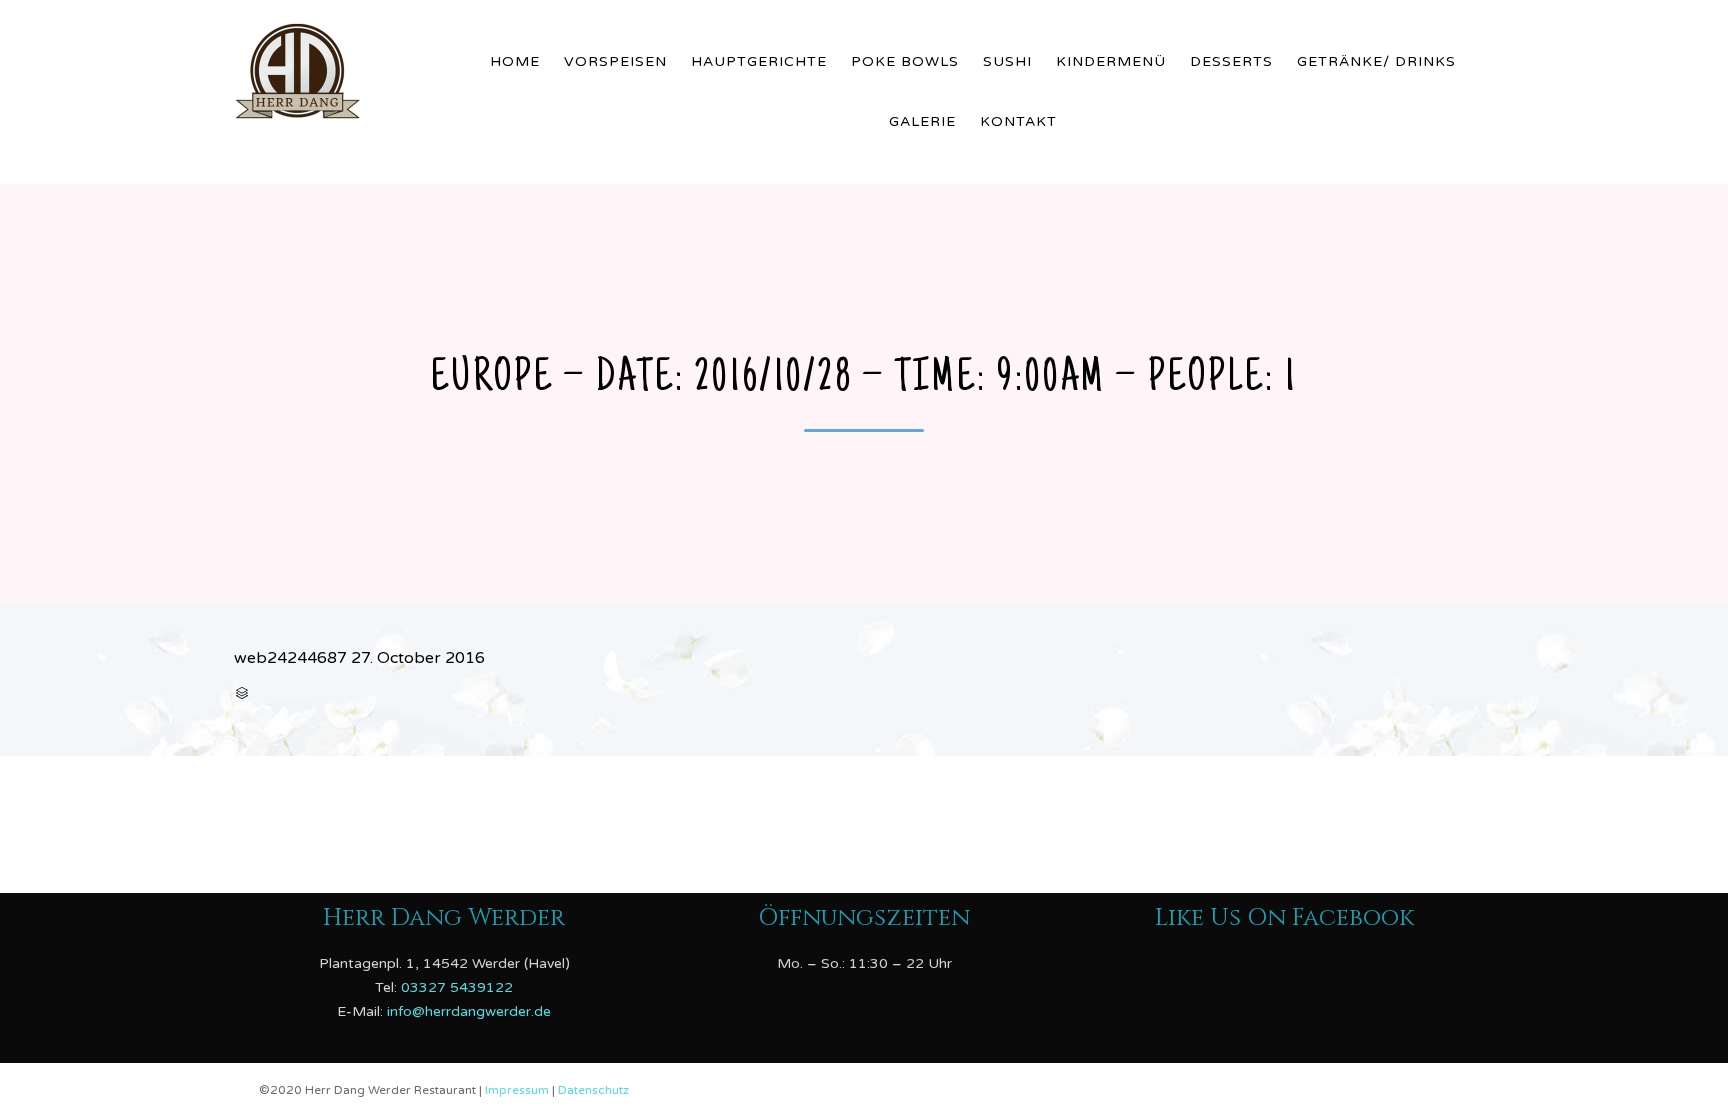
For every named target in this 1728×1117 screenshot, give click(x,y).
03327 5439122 (457, 986)
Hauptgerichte (759, 61)
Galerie (922, 121)
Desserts (1231, 61)
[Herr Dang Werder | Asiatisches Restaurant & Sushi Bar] (344, 67)
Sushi (1007, 61)
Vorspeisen (615, 61)
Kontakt (1018, 121)
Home (515, 61)
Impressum (518, 1090)
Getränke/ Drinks (1376, 61)
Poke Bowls (905, 61)
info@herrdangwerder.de (469, 1010)
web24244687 (290, 658)
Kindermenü (1111, 61)
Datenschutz (593, 1090)
